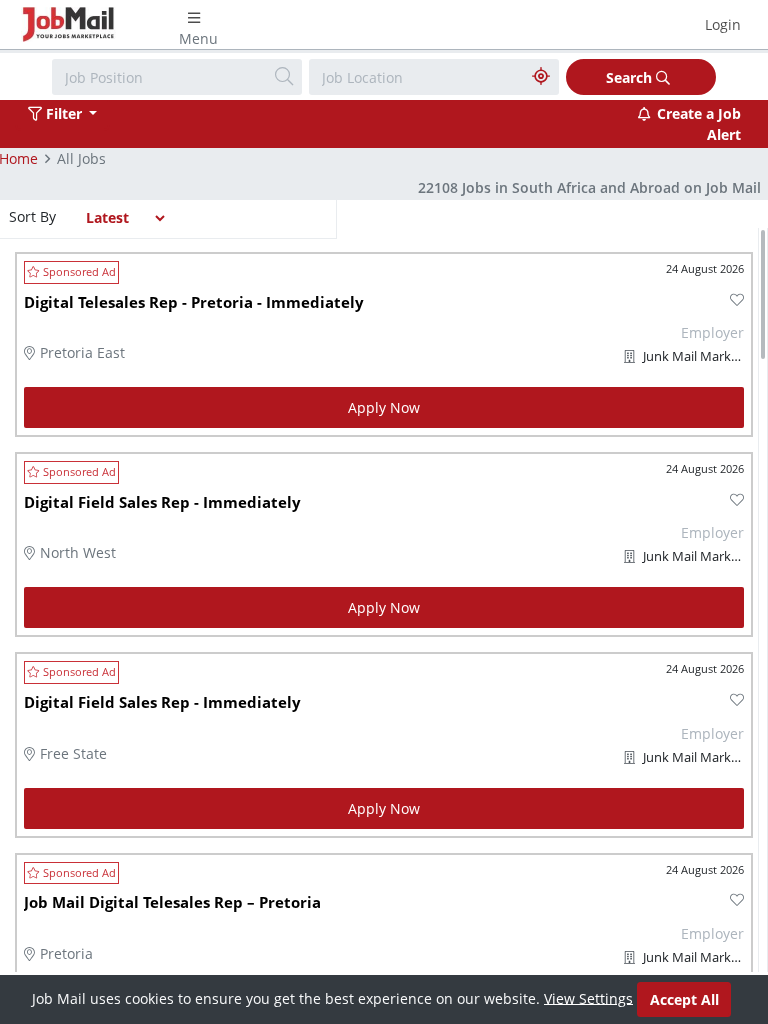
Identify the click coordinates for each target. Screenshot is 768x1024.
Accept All (684, 999)
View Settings (588, 997)
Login (723, 24)
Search (631, 77)
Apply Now (384, 407)
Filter (64, 113)
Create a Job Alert (699, 124)
